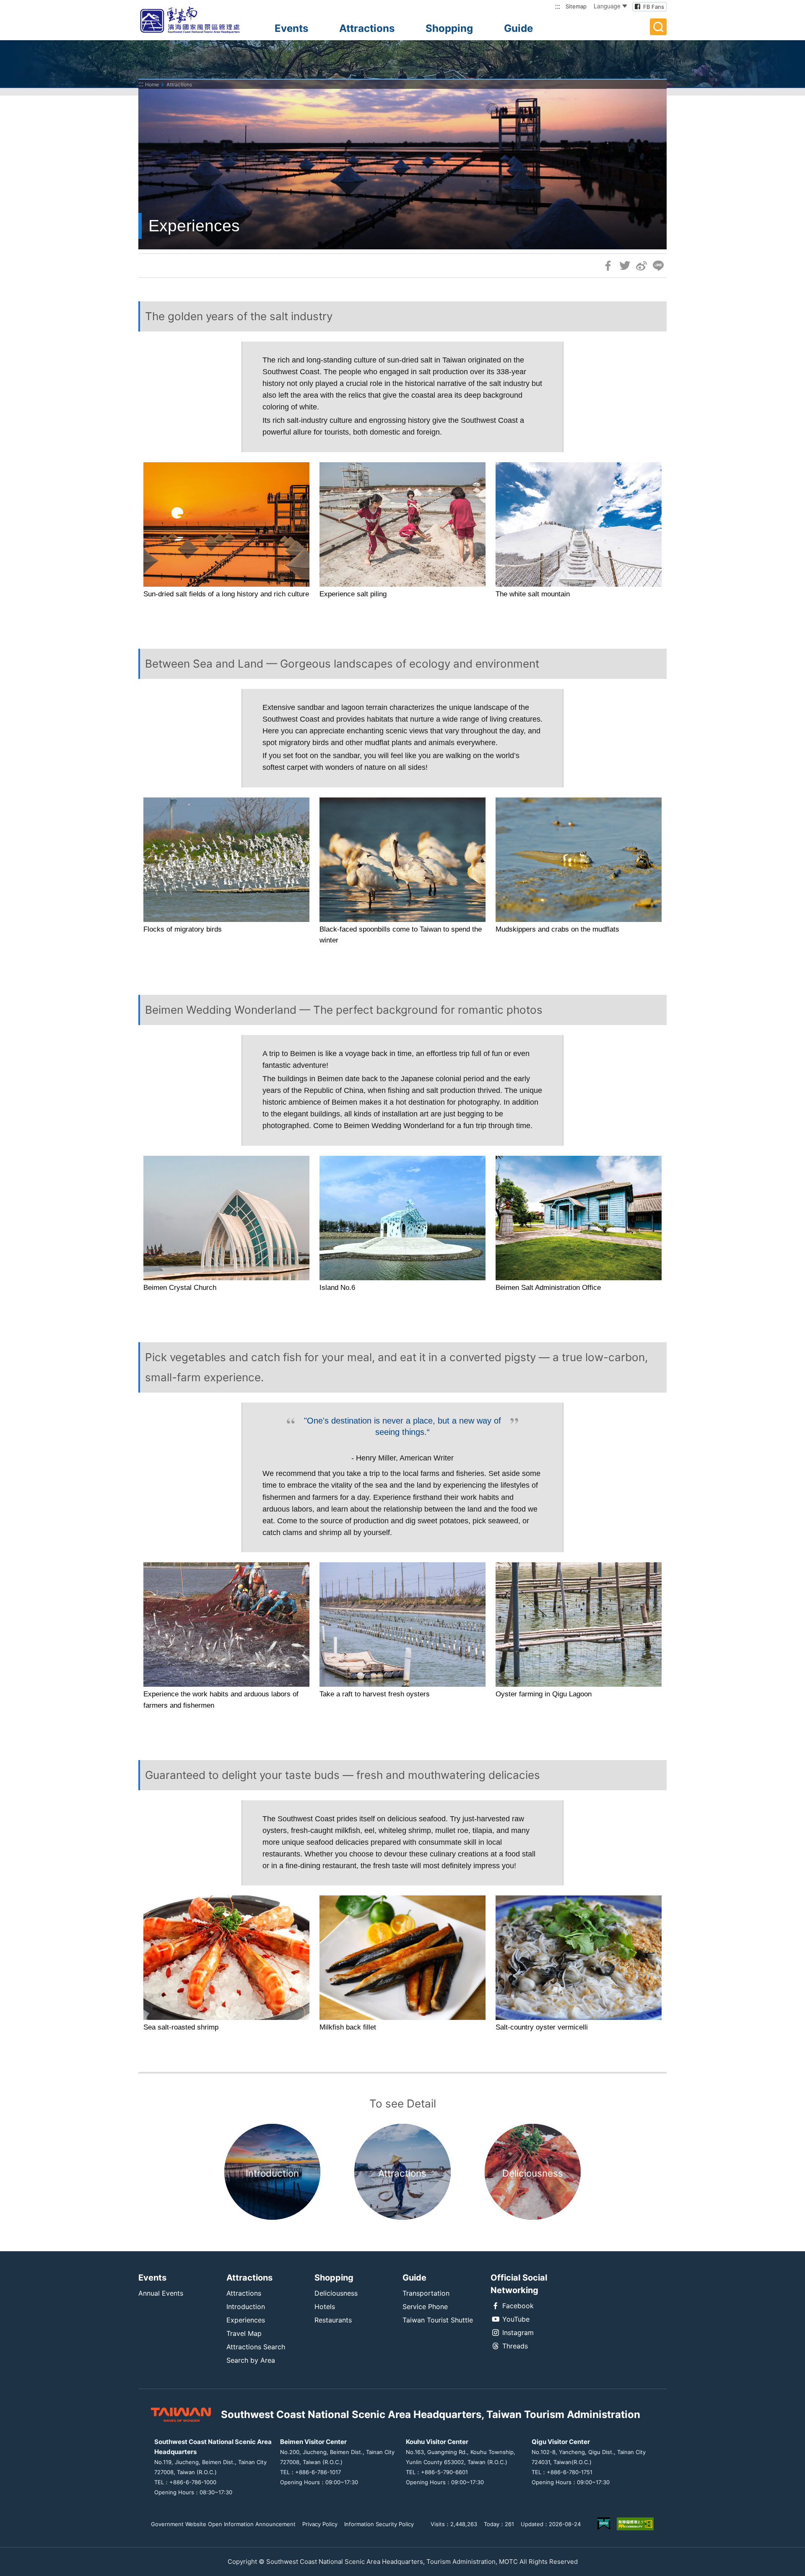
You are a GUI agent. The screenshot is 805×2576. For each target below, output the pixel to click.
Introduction (246, 2307)
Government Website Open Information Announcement (223, 2524)
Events (291, 28)
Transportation (426, 2293)
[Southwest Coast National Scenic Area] (197, 20)
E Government (604, 2524)
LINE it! (658, 266)
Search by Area (251, 2360)
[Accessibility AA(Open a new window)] (635, 2524)
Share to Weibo (641, 266)
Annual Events (161, 2293)
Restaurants (333, 2320)
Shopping (449, 28)
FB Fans (654, 7)
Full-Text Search (658, 27)
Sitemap (576, 6)
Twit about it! (625, 266)
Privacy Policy (320, 2524)
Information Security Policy (379, 2524)
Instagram (518, 2333)
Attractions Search (256, 2347)
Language (607, 6)
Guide (518, 28)
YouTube (516, 2319)
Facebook (518, 2306)
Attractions (367, 28)
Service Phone (425, 2307)
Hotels (325, 2307)
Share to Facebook (608, 266)
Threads (515, 2346)
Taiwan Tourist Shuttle (438, 2320)
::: (558, 6)
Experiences (246, 2320)
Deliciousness (336, 2293)
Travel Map (244, 2333)
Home (152, 84)
